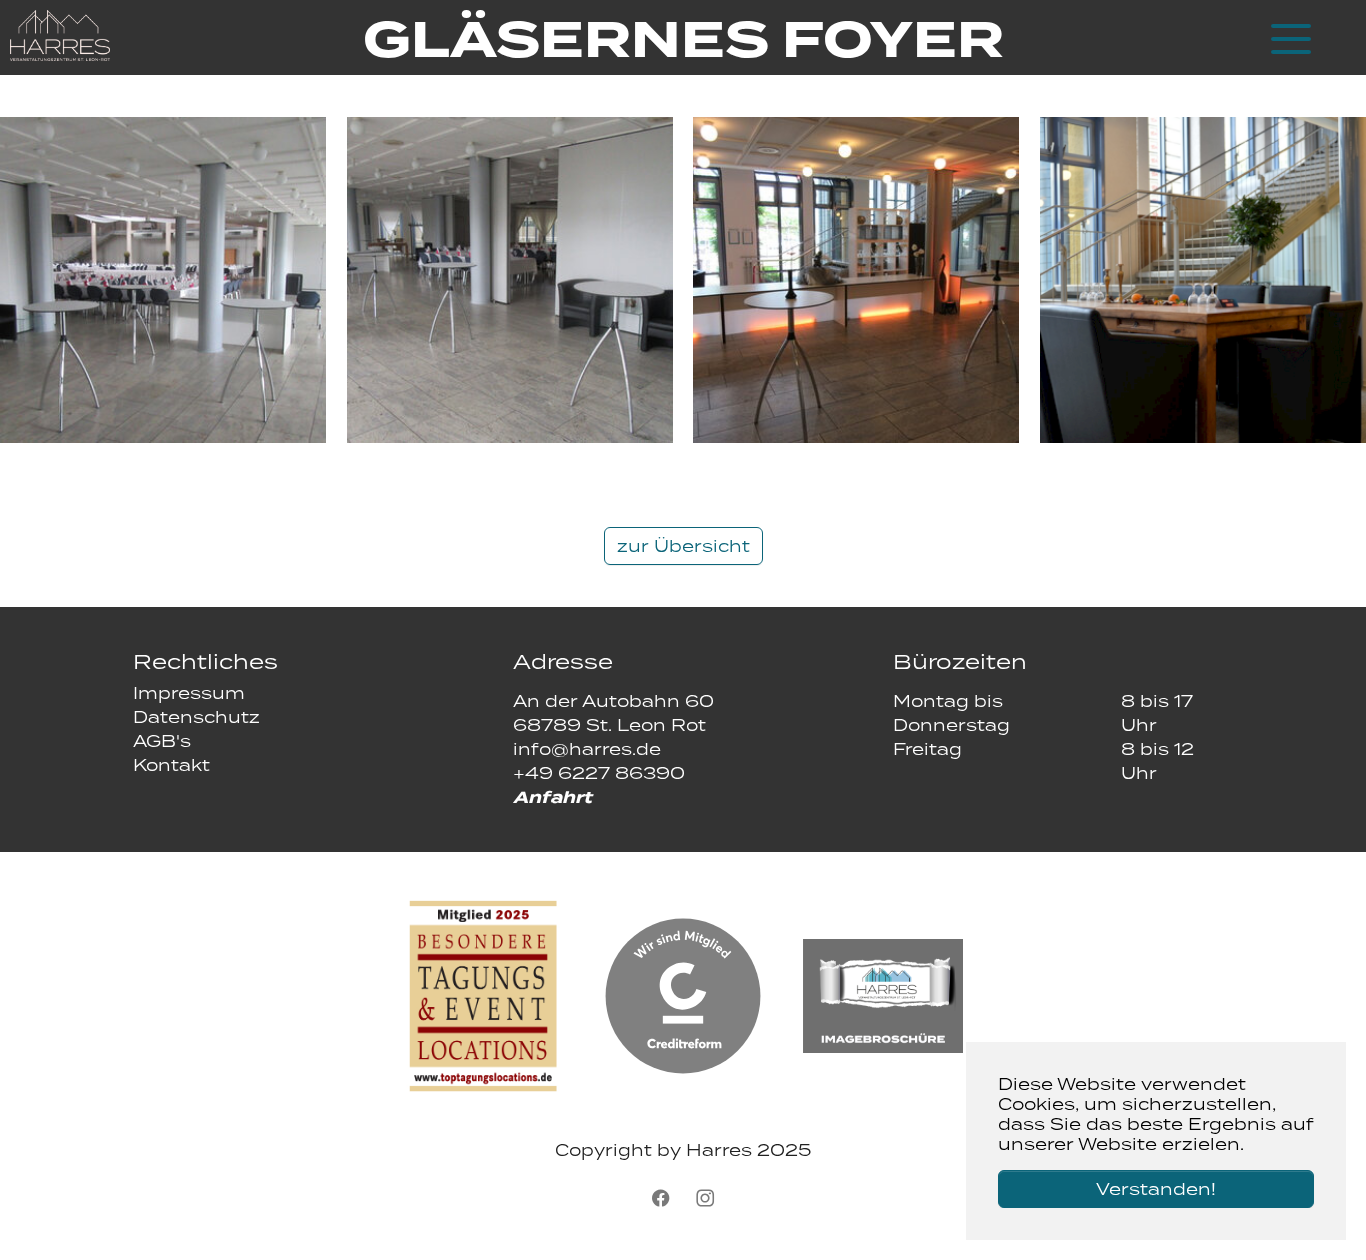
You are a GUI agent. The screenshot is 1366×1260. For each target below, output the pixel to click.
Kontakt (171, 765)
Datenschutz (196, 717)
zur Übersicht (683, 546)
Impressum (189, 693)
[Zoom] (163, 280)
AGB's (162, 741)
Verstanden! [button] (1156, 1189)
